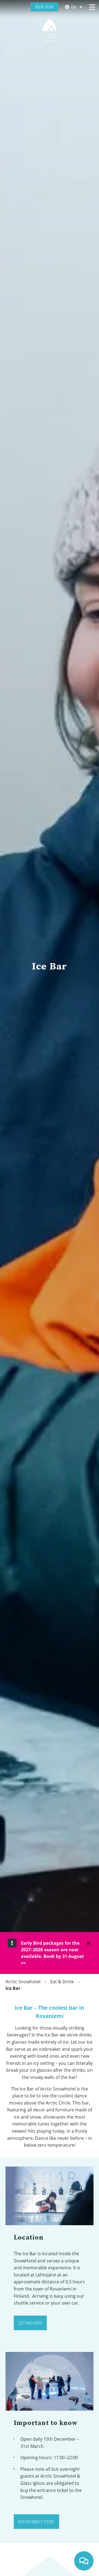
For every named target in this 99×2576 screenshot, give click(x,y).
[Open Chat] (84, 2561)
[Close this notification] (88, 1943)
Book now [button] (44, 7)
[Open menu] (92, 7)
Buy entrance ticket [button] (36, 2522)
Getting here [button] (30, 2323)
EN (74, 7)
